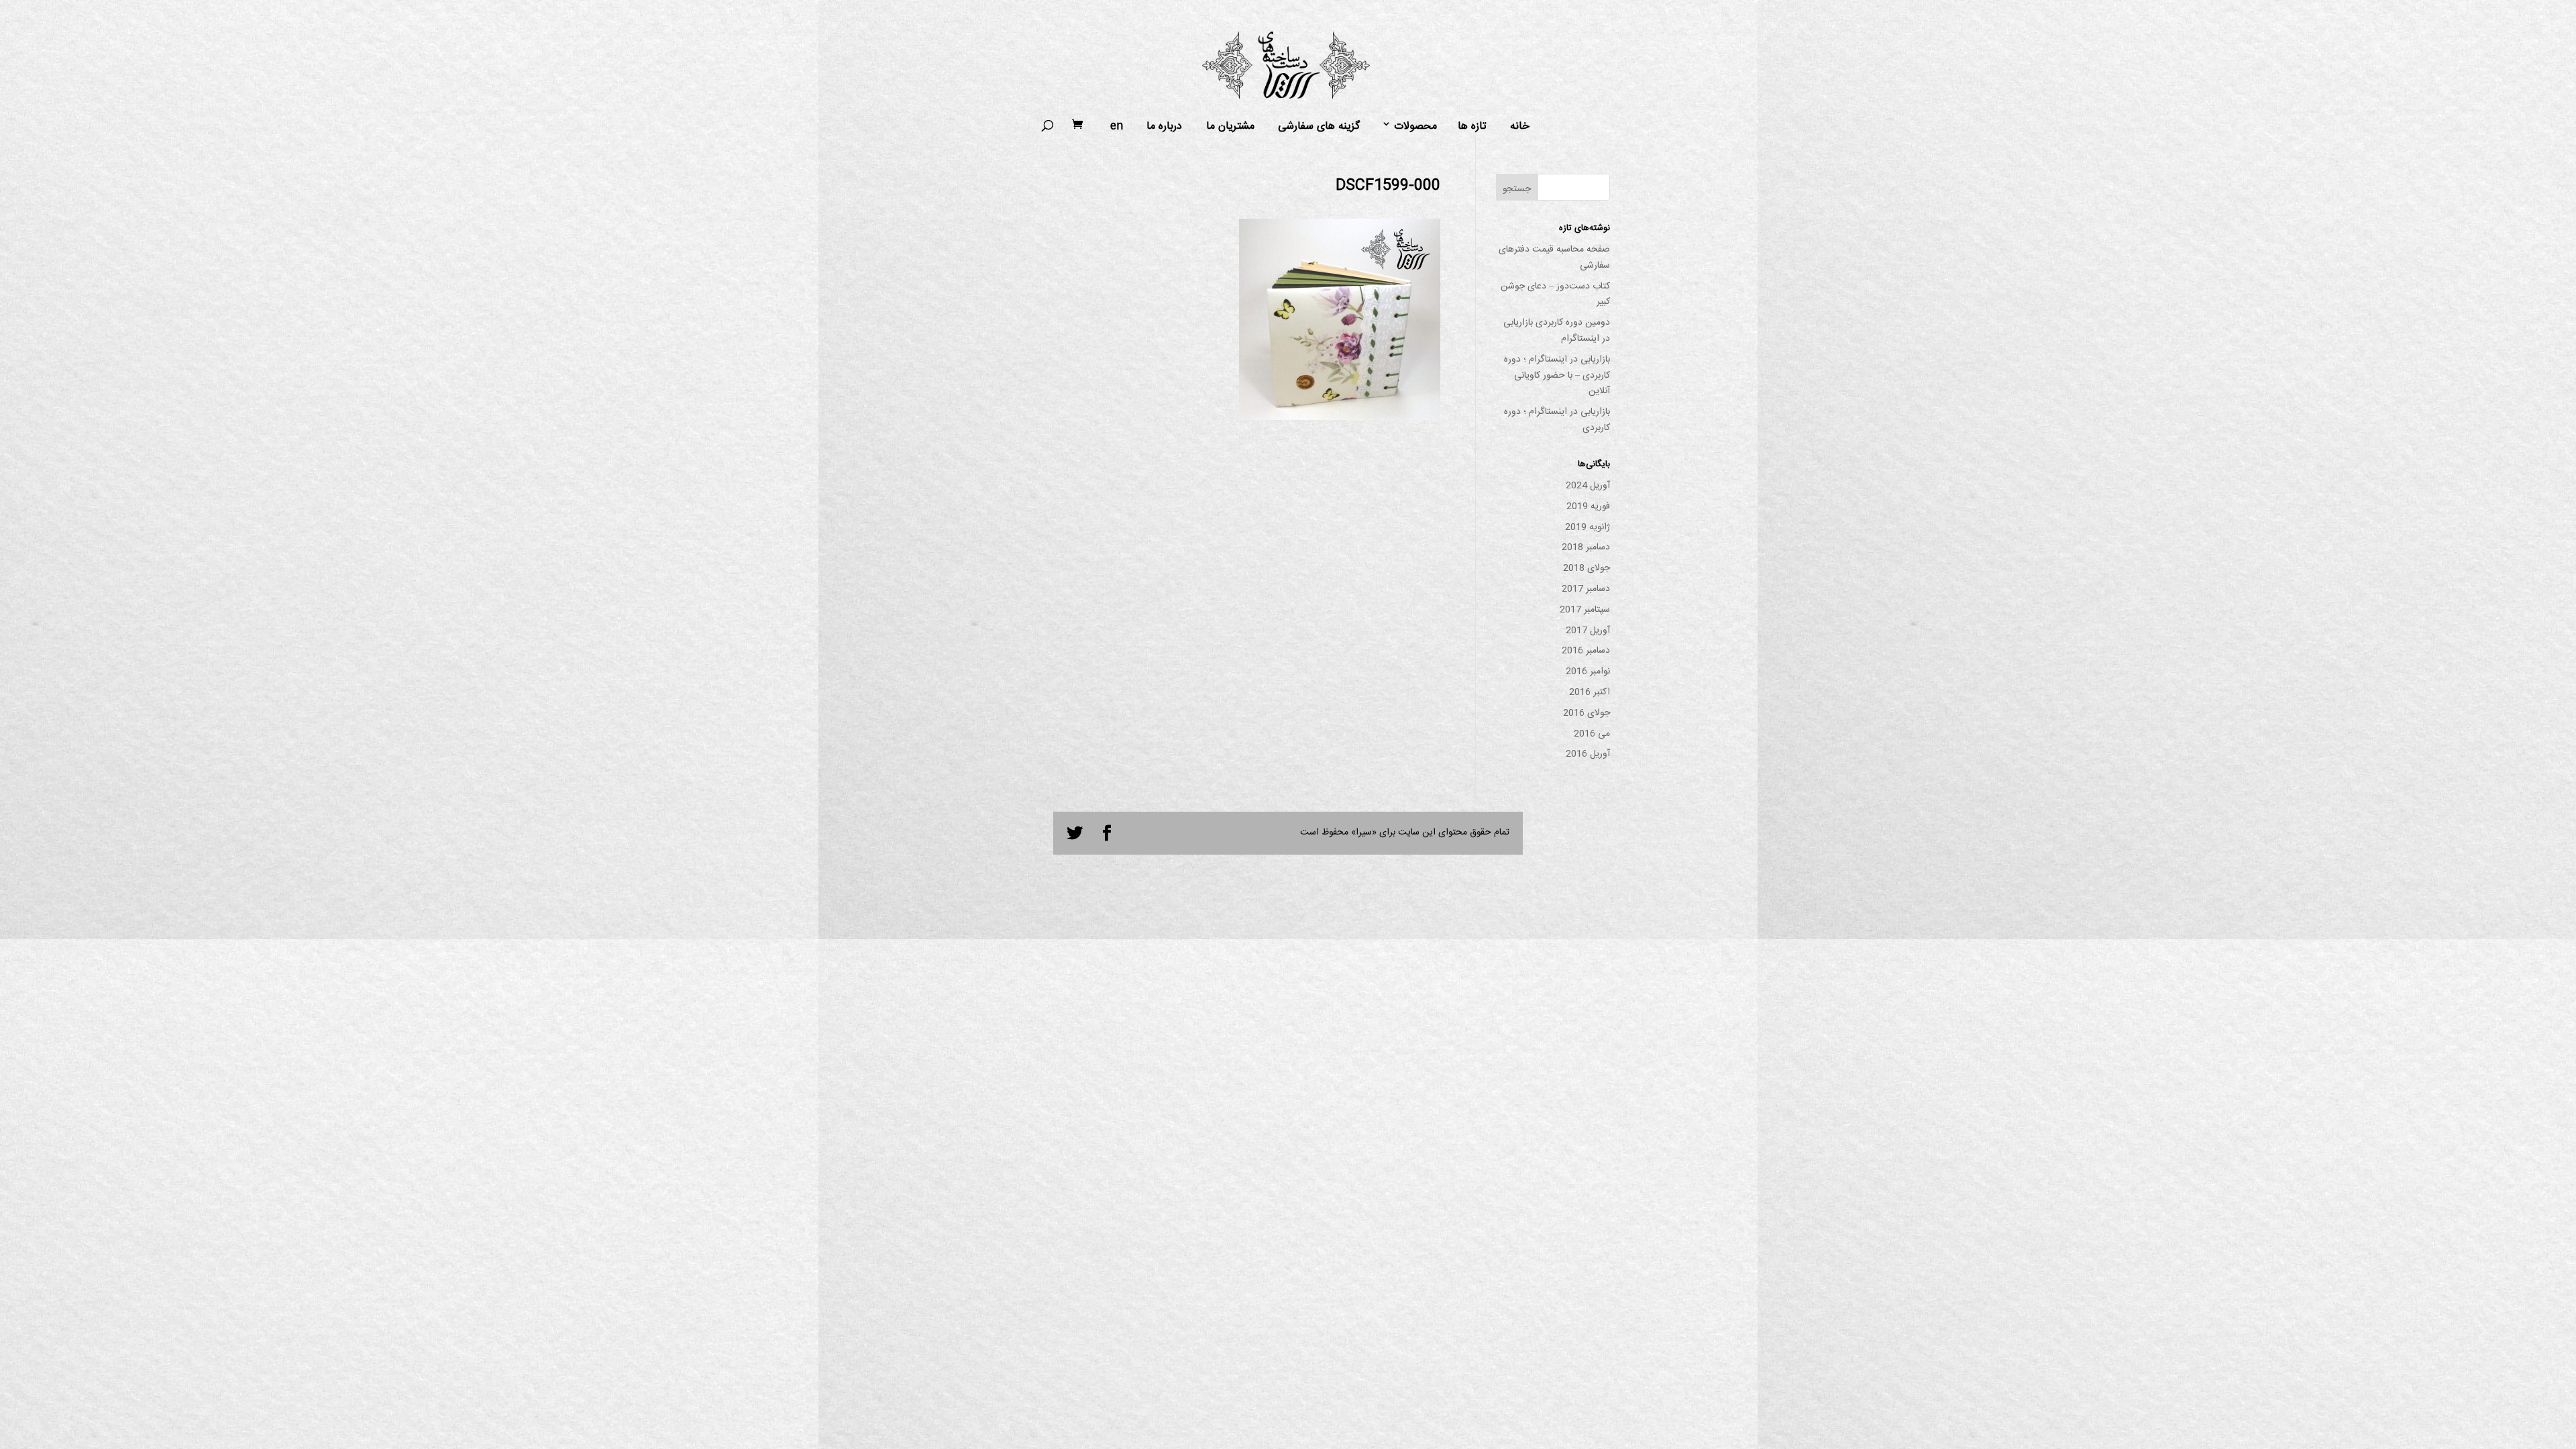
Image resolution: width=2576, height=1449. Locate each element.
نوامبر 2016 (1588, 672)
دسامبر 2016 (1586, 651)
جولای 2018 (1587, 568)
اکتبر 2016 (1590, 692)
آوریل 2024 (1588, 486)
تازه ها (1472, 127)
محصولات (1415, 127)
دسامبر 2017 (1586, 589)
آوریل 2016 (1588, 754)
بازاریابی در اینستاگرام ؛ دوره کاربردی (1557, 420)
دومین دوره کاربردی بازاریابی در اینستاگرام (1557, 331)
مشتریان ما (1230, 127)
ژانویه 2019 (1588, 527)
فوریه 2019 (1588, 506)
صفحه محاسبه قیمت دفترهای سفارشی (1554, 258)
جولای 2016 (1587, 713)
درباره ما (1164, 127)
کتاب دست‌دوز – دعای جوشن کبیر (1555, 294)
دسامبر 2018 (1586, 547)
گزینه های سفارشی (1319, 127)
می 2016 (1592, 734)
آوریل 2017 (1588, 631)
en (1117, 127)
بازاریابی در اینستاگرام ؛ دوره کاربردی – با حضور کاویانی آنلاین (1557, 376)
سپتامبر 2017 (1585, 610)
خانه (1520, 127)
